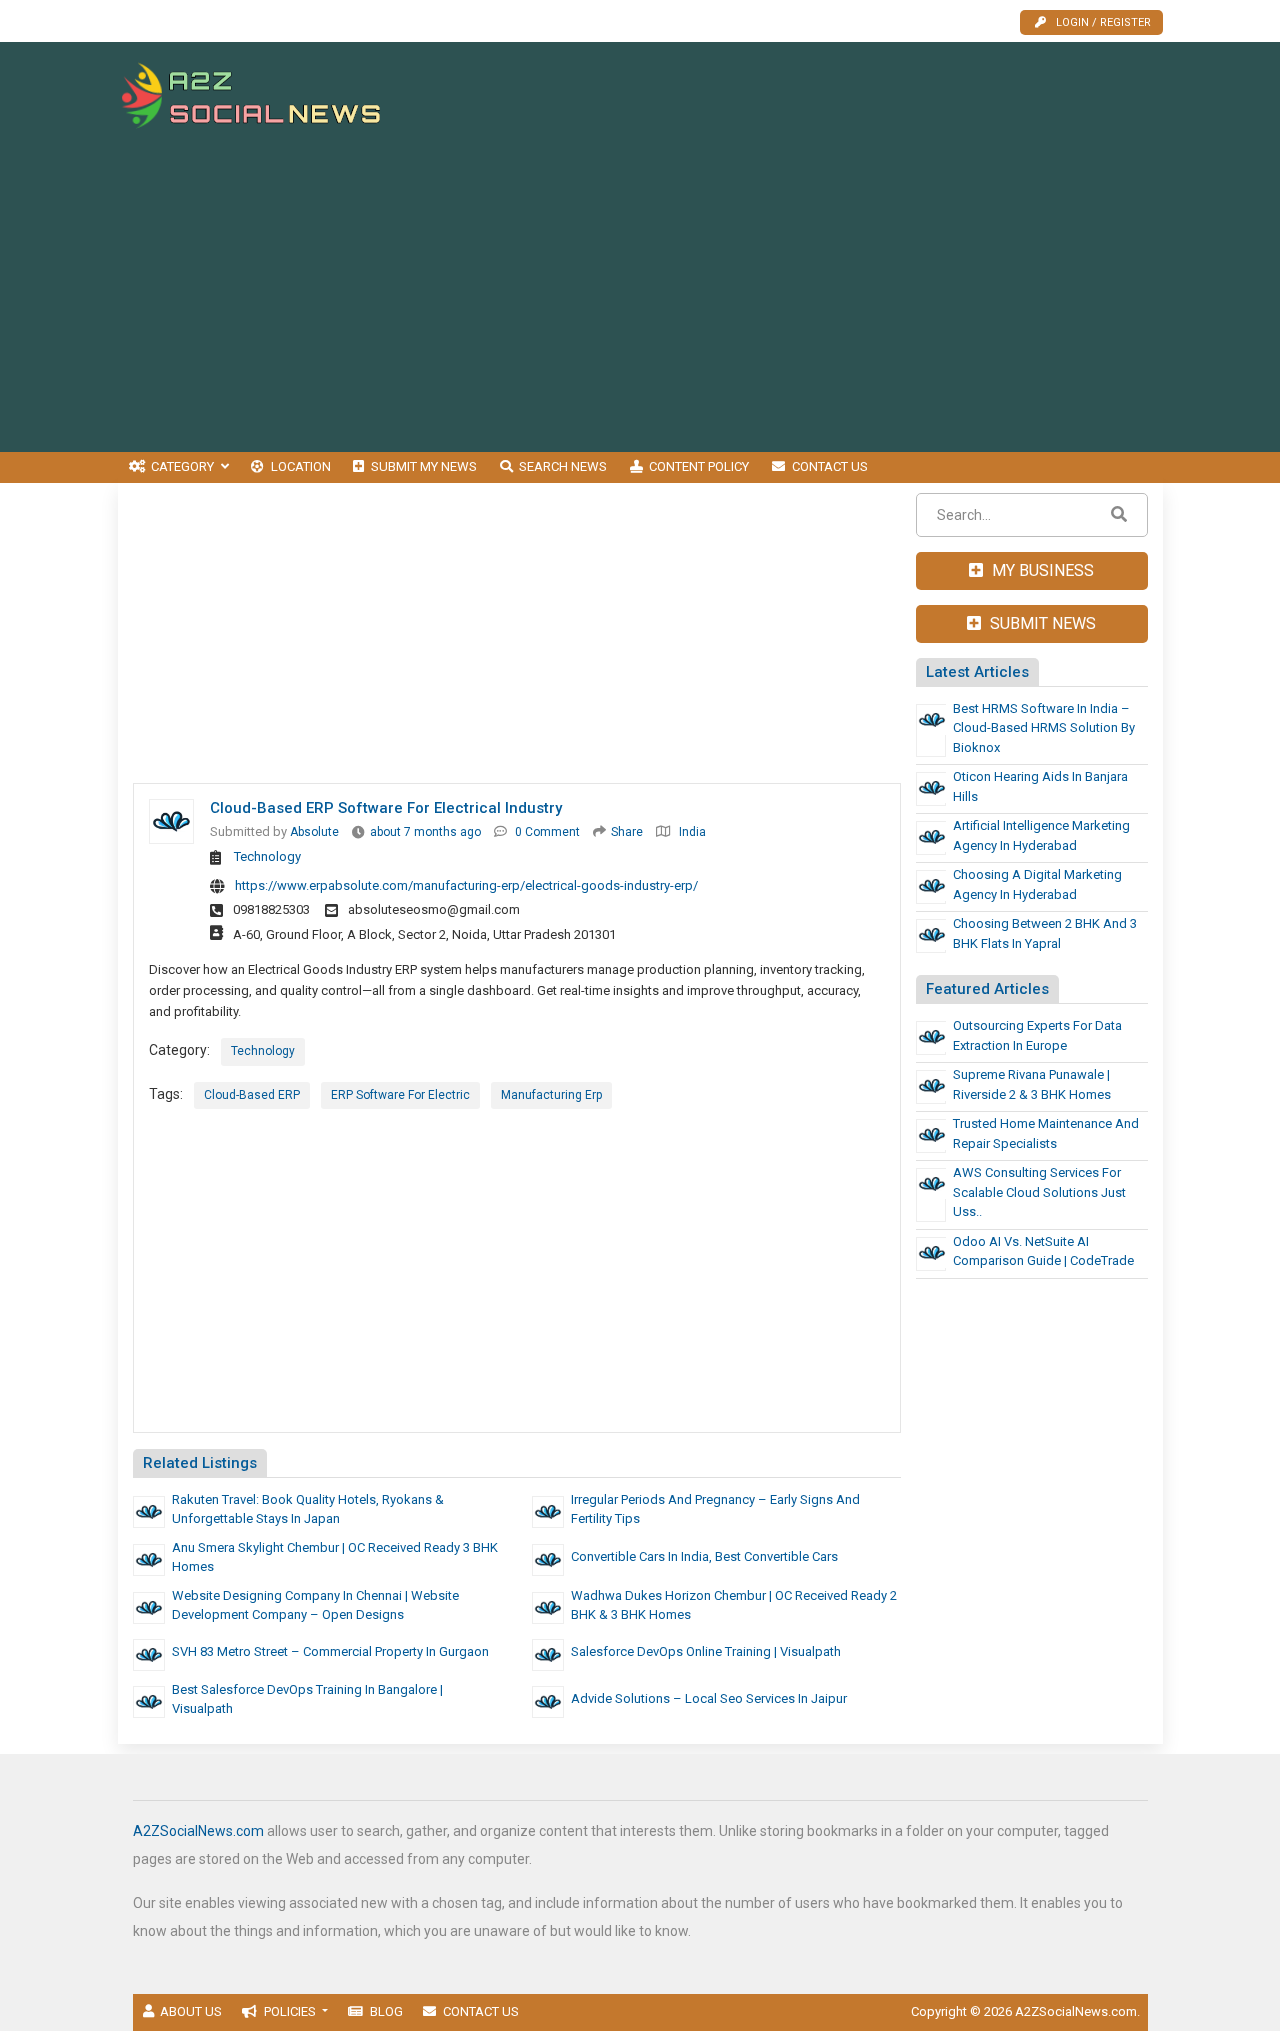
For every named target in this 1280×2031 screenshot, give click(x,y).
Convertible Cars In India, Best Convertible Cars (704, 1556)
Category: (179, 1050)
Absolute (314, 832)
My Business (1041, 570)
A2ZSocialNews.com (198, 1831)
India (692, 832)
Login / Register (1103, 22)
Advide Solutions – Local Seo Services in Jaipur (709, 1698)
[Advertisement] (799, 97)
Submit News (1041, 623)
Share (627, 832)
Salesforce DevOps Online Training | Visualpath (706, 1651)
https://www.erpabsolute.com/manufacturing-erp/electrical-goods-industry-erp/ (466, 885)
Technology (267, 856)
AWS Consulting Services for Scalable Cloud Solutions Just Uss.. (1039, 1192)
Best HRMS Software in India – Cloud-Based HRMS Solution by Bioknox (1044, 728)
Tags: (166, 1094)
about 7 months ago (425, 832)
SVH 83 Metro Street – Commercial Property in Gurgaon (330, 1651)
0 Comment (547, 832)
